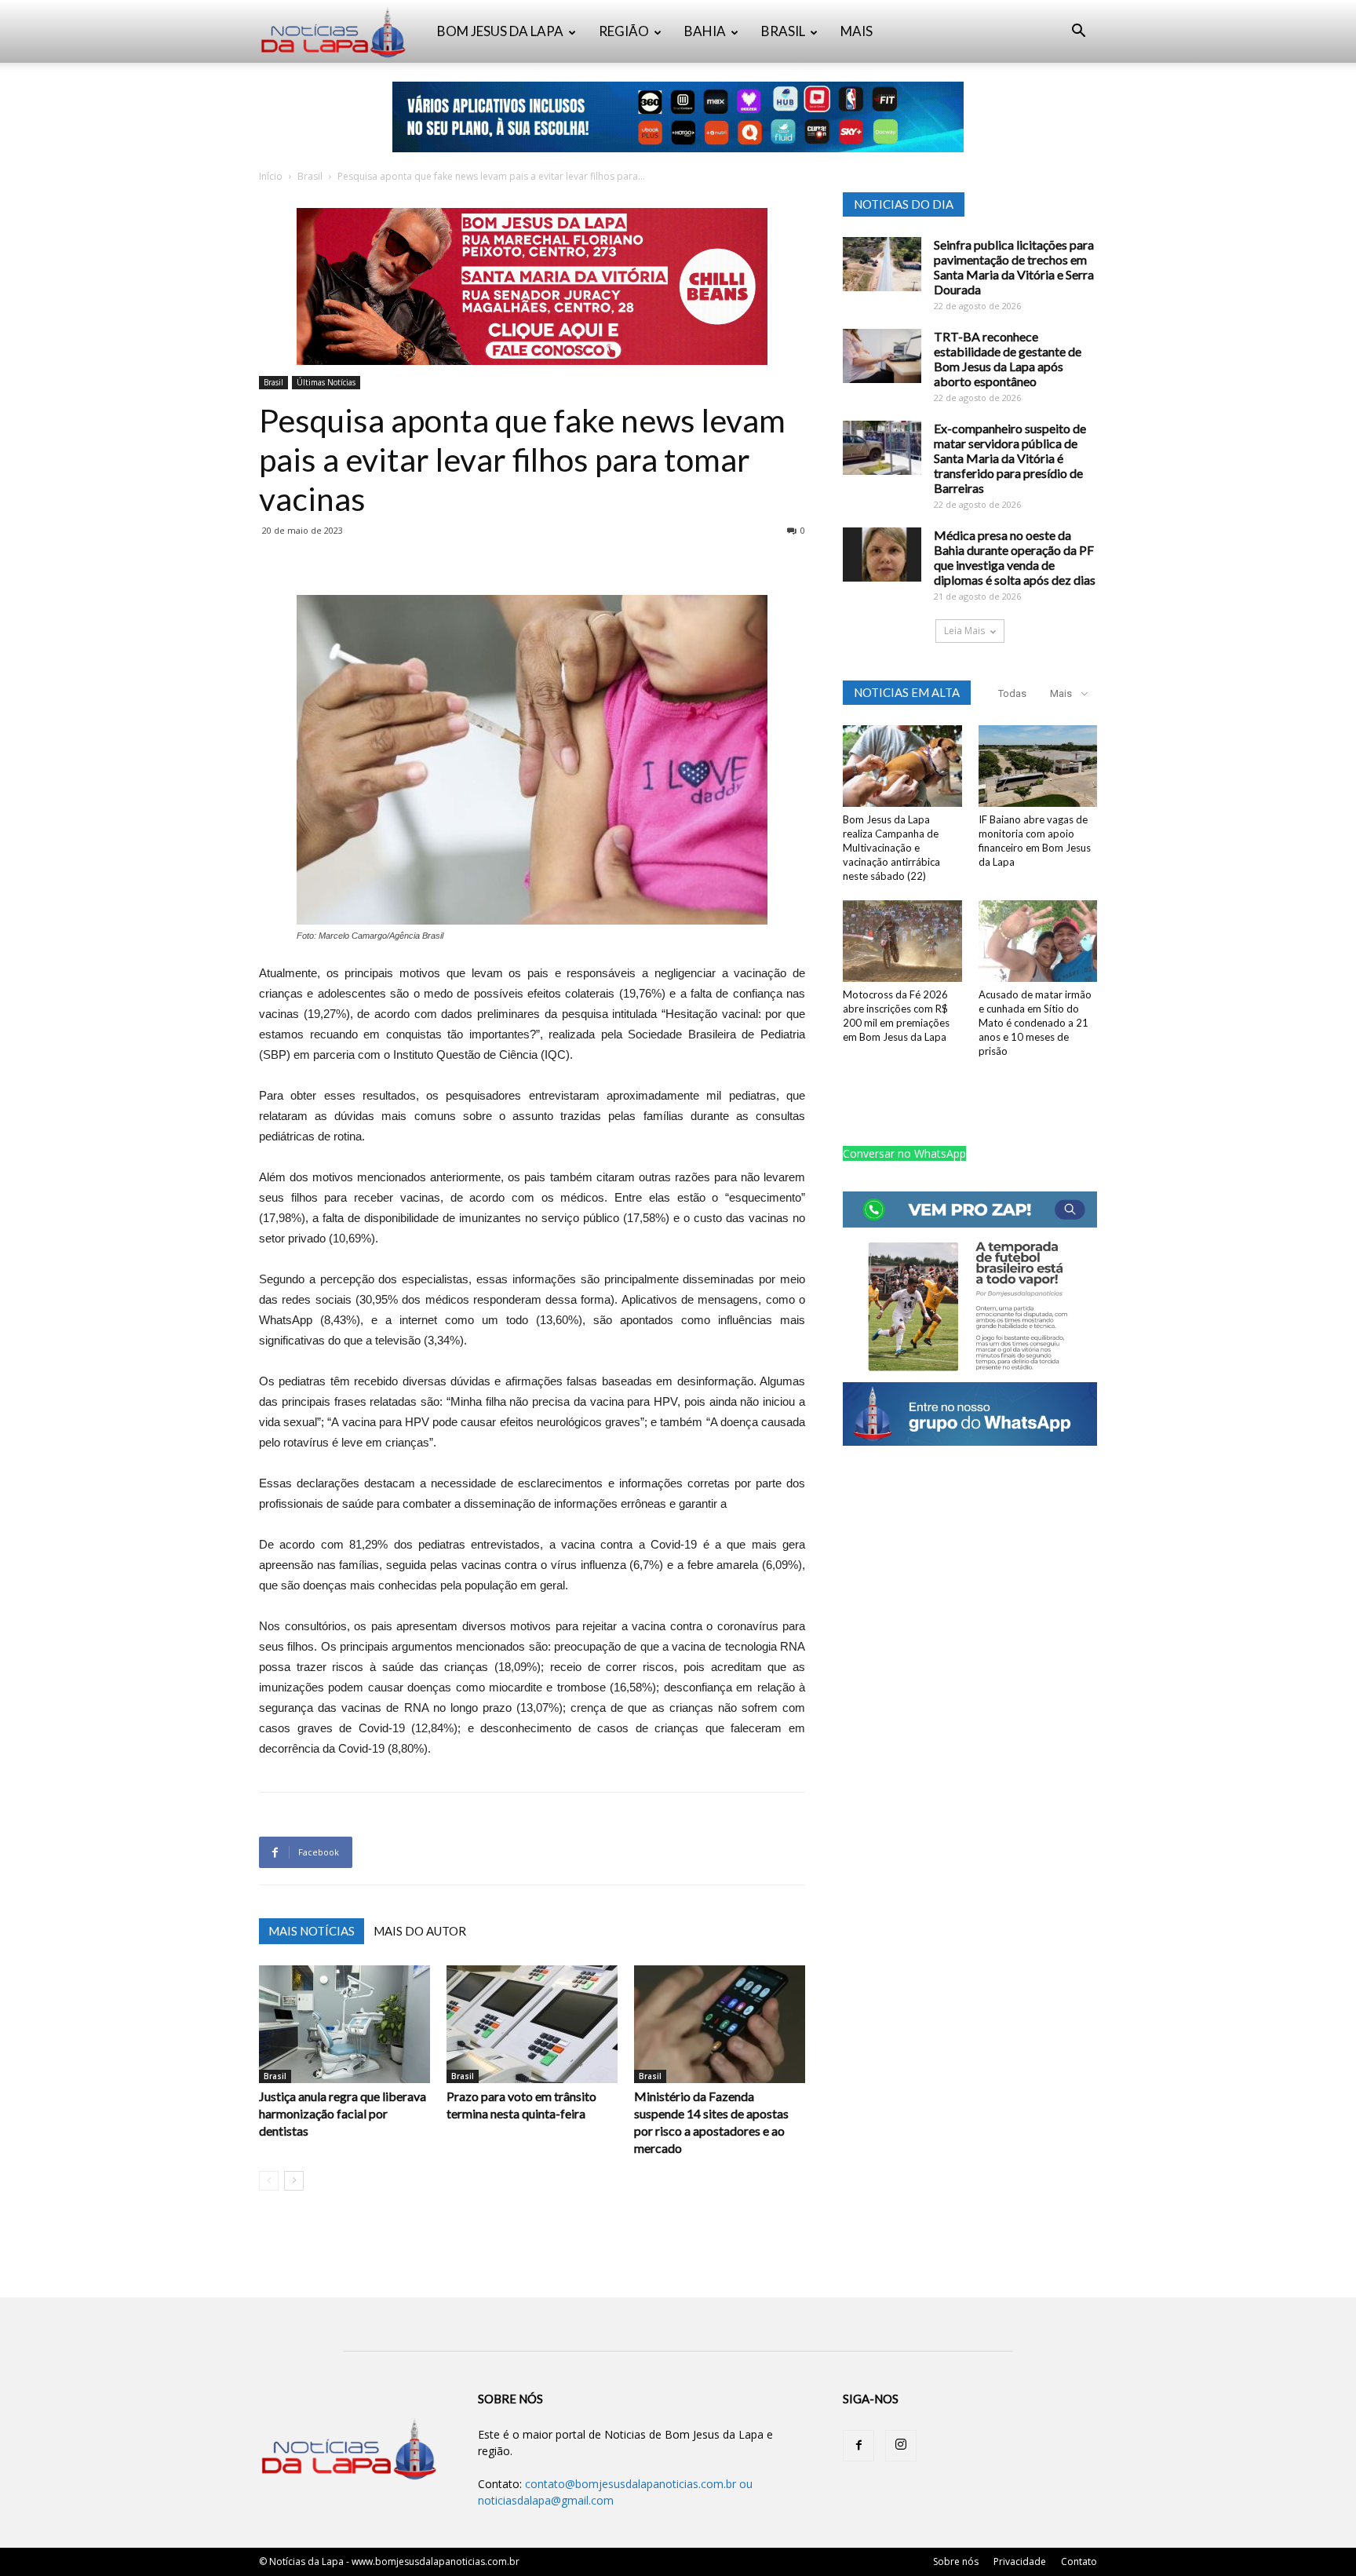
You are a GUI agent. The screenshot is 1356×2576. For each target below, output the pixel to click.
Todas (1012, 693)
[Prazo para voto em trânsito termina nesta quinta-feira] (532, 2024)
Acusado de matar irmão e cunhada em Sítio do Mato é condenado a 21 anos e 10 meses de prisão (1035, 1023)
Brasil (310, 176)
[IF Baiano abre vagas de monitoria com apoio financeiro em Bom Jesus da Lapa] (1038, 766)
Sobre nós (956, 2561)
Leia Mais (964, 631)
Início (271, 176)
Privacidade (1020, 2561)
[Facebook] (858, 2446)
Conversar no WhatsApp (904, 1153)
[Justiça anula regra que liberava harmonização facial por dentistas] (344, 2024)
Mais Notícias (312, 1931)
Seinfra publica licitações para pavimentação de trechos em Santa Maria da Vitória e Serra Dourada (1014, 267)
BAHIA (705, 31)
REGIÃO (624, 31)
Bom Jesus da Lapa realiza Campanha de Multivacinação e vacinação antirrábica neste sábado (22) (891, 848)
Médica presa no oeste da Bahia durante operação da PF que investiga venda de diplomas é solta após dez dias (1015, 557)
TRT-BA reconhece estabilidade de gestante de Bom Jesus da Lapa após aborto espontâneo (1008, 359)
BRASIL (783, 31)
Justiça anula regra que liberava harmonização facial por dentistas (343, 2113)
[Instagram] (901, 2446)
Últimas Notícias (326, 382)
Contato (1079, 2561)
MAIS (857, 31)
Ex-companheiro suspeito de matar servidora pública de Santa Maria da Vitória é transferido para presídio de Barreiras (1010, 458)
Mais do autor (420, 1931)
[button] (1078, 33)
